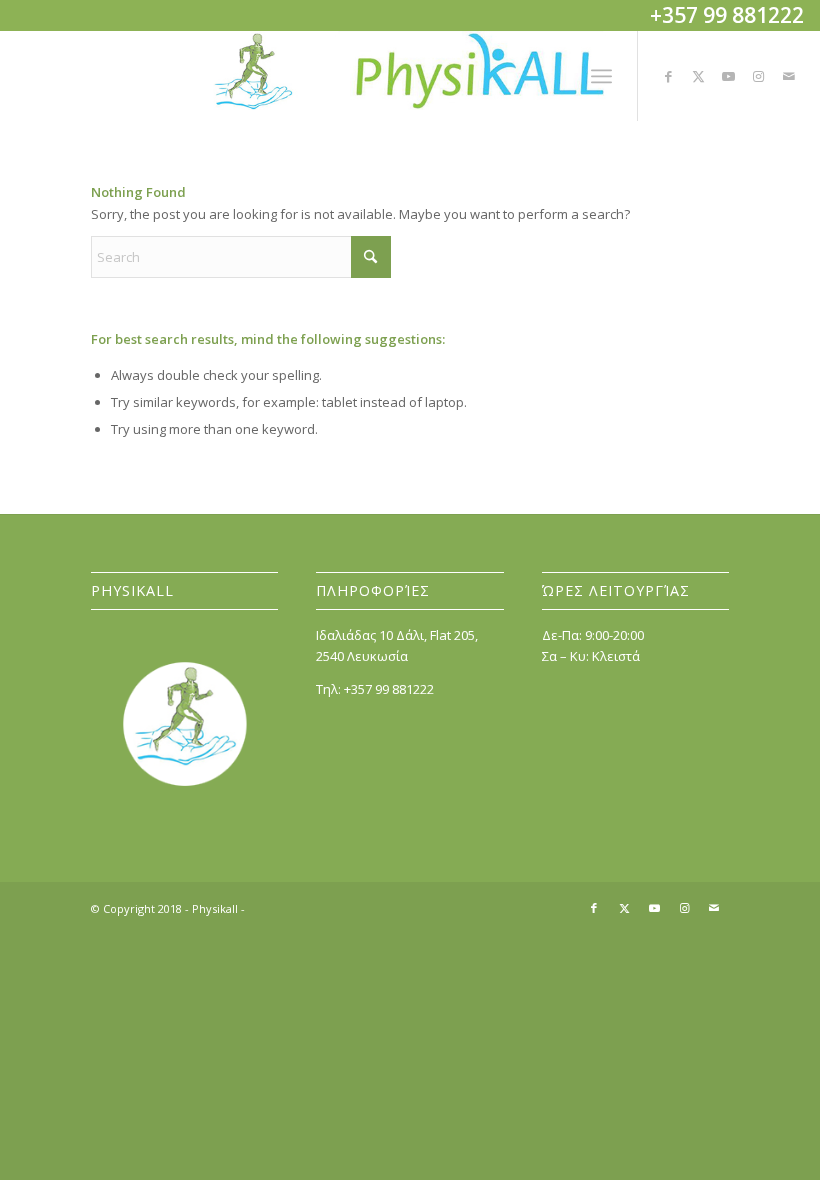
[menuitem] (601, 76)
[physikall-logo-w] (410, 76)
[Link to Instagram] (759, 76)
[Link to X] (699, 76)
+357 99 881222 (389, 689)
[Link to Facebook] (669, 76)
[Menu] (601, 76)
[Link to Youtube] (729, 76)
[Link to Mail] (789, 76)
